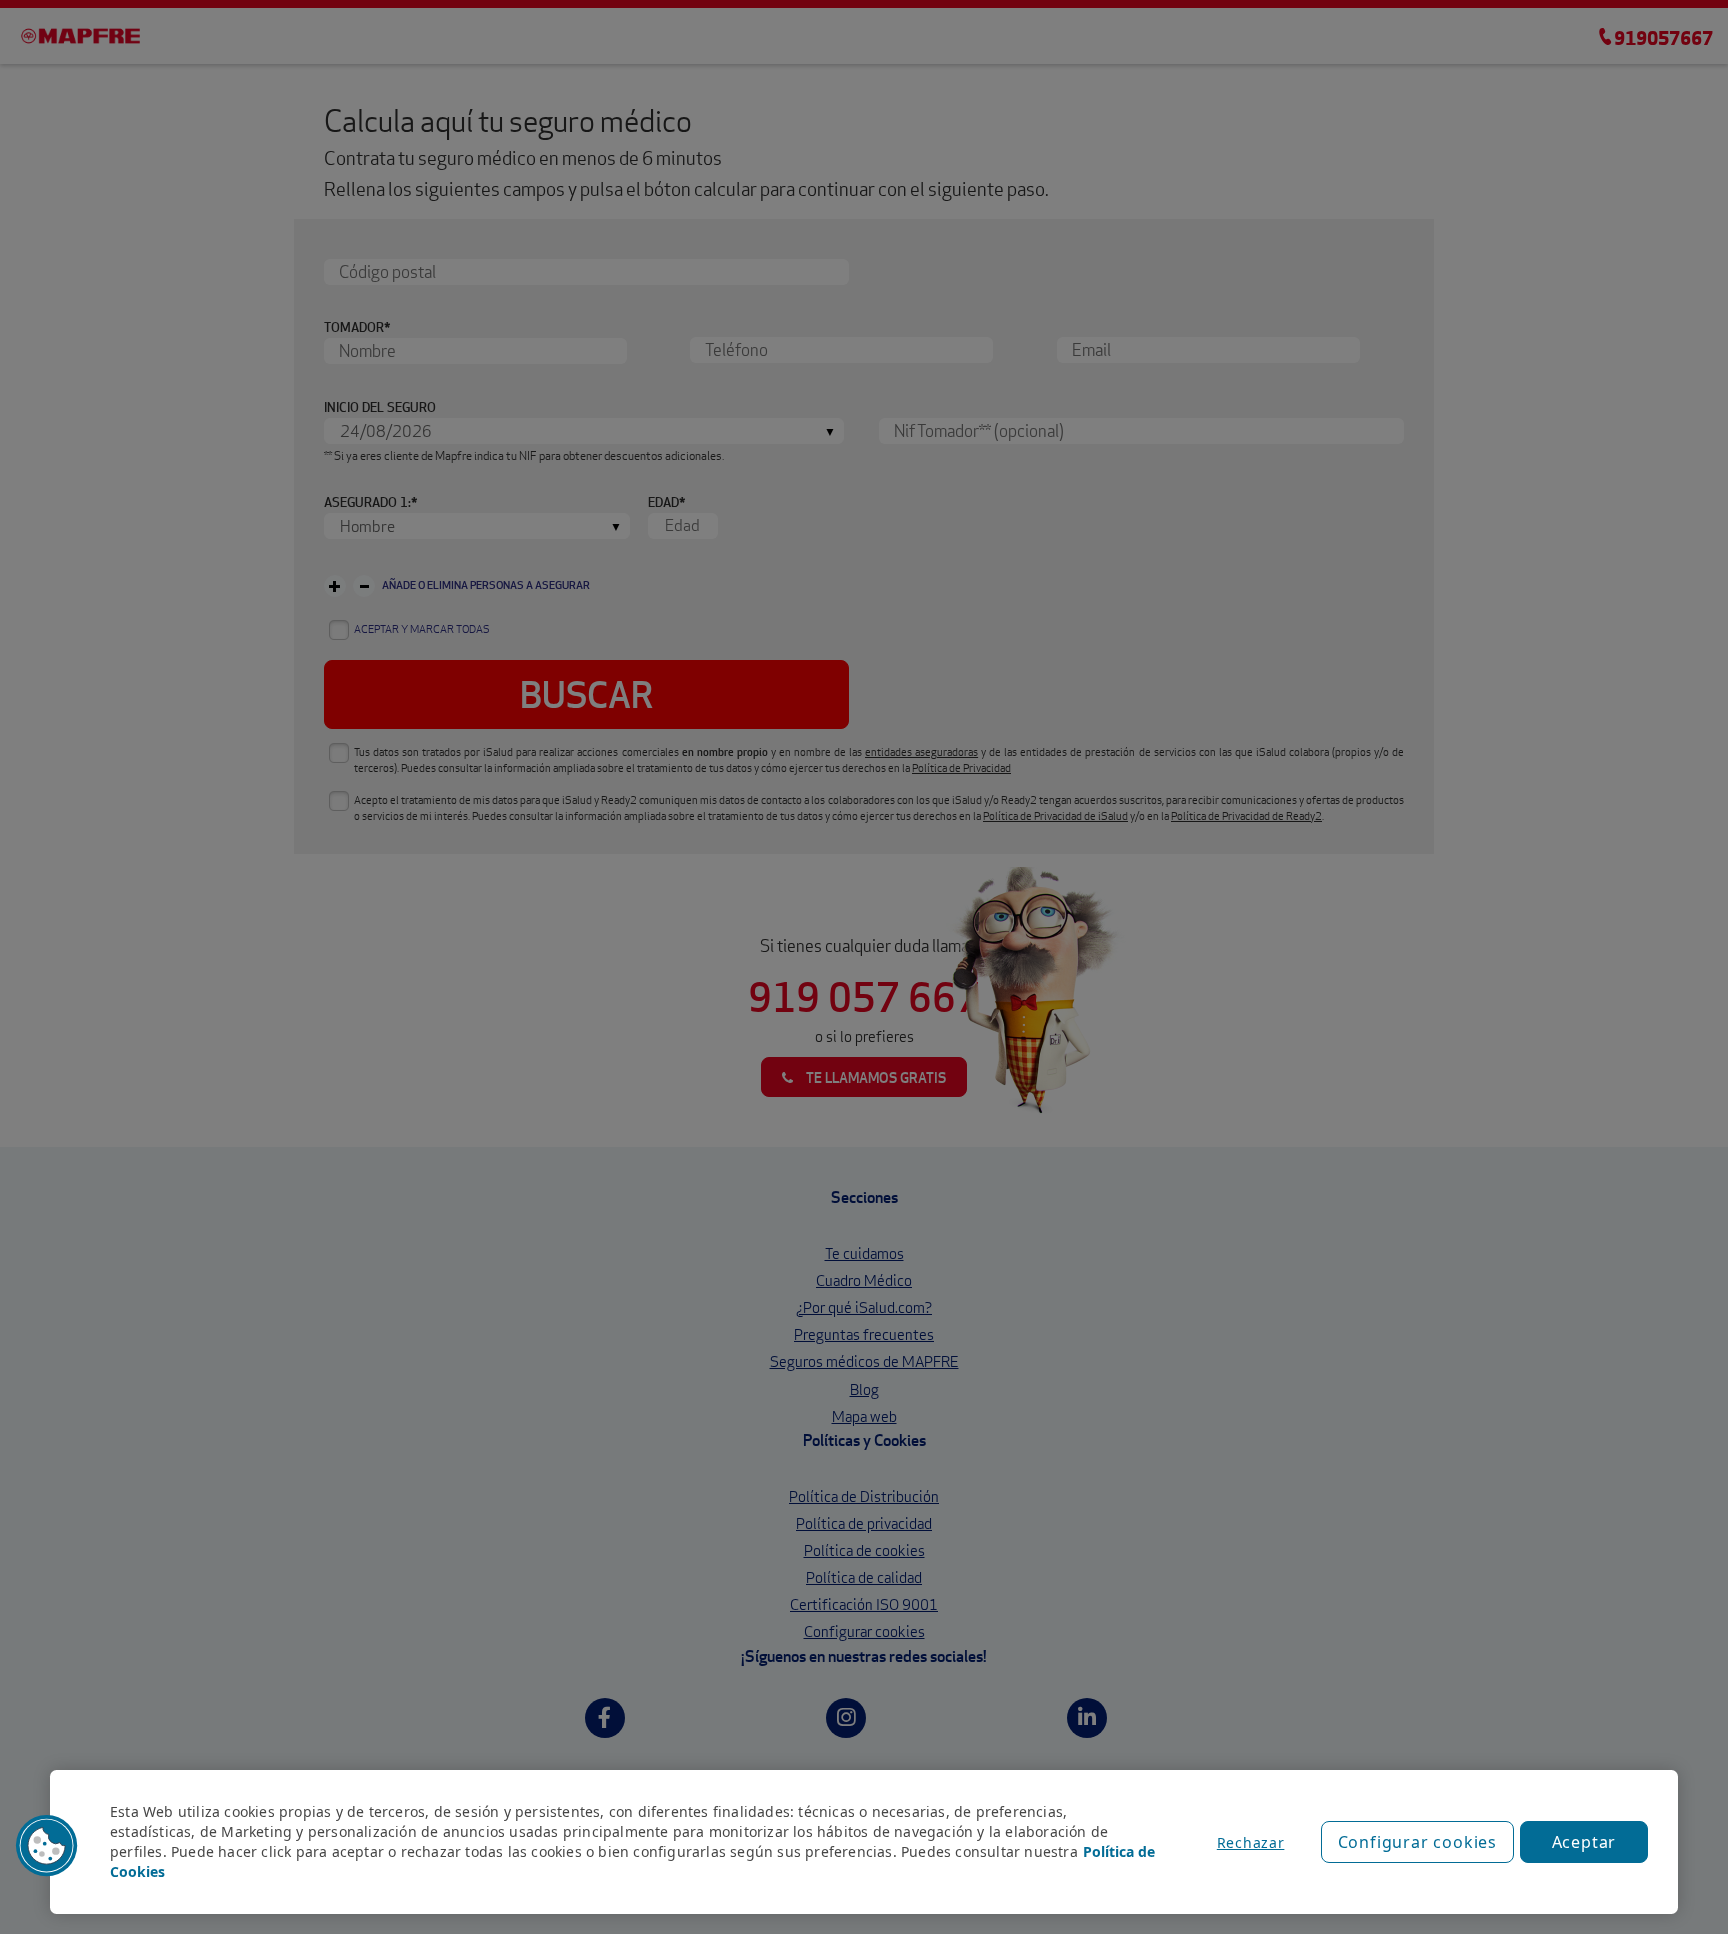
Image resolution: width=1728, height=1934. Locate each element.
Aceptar (1584, 1842)
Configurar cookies (1417, 1842)
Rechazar (1251, 1842)
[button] (47, 1846)
